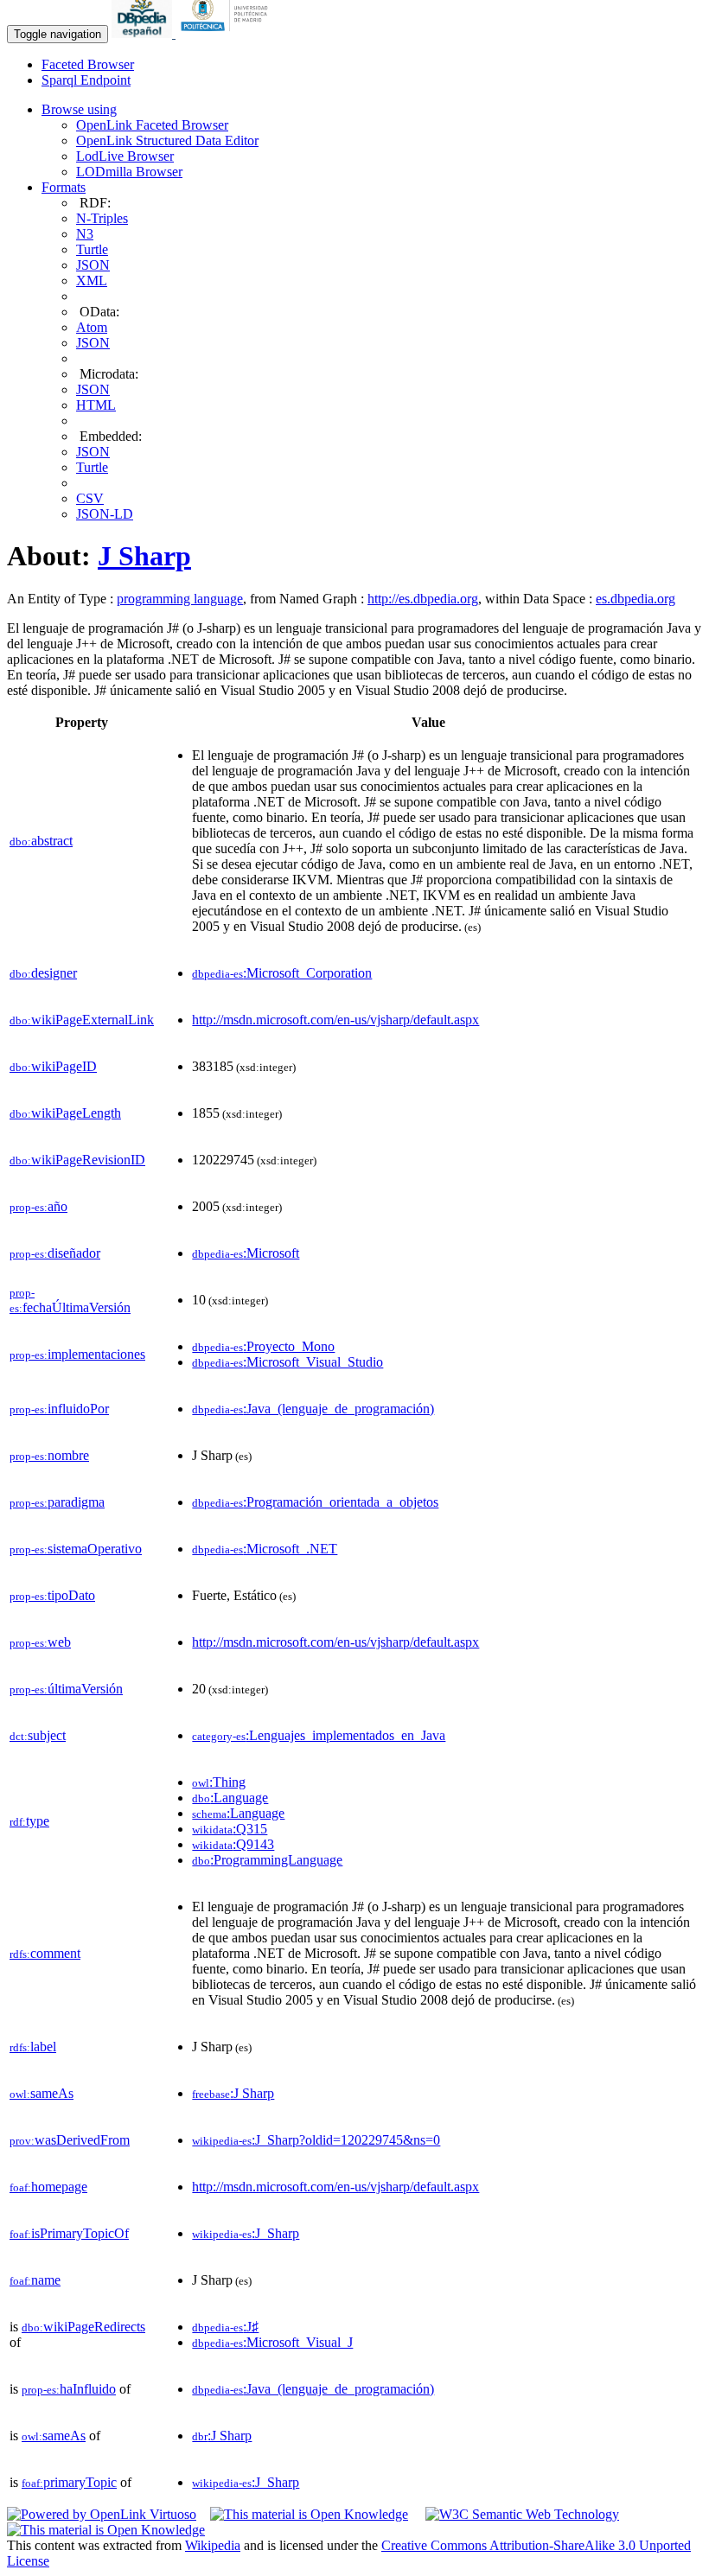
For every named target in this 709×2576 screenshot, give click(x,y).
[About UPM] (227, 33)
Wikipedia (213, 2545)
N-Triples (102, 218)
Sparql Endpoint (86, 80)
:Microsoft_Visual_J (272, 2342)
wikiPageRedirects (83, 2327)
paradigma (57, 1502)
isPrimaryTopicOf (69, 2233)
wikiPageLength (65, 1113)
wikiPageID (53, 1066)
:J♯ (225, 2327)
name (35, 2280)
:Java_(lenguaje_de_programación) (313, 1409)
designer (43, 973)
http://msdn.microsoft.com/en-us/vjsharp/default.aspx (335, 1020)
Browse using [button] (79, 109)
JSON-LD (105, 514)
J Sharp (144, 556)
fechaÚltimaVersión (70, 1301)
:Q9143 (233, 1844)
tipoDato (52, 1595)
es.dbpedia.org (636, 599)
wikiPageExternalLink (82, 1020)
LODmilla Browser (129, 172)
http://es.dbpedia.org (423, 599)
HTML (96, 405)
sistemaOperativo (76, 1549)
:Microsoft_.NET (265, 1549)
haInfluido (69, 2389)
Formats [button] (64, 187)
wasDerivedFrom (70, 2140)
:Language (230, 1798)
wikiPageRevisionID (77, 1160)
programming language (180, 599)
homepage (48, 2187)
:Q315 (230, 1829)
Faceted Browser (88, 64)
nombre (49, 1455)
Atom (92, 327)
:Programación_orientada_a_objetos (315, 1502)
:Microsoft (246, 1253)
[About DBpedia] (144, 33)
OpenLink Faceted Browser (152, 125)
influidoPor (59, 1409)
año (38, 1206)
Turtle (92, 249)
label (33, 2047)
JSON (93, 265)
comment (45, 1953)
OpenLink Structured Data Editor (167, 140)
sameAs (42, 2093)
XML (92, 281)
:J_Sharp (246, 2233)
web (40, 1642)
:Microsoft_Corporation (282, 973)
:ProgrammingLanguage (267, 1860)
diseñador (55, 1253)
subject (38, 1735)
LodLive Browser (125, 156)
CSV (90, 498)
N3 (85, 234)
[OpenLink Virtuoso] (102, 2514)
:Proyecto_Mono (263, 1346)
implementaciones (77, 1354)
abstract (41, 841)
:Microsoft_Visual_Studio (287, 1362)
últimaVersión (66, 1689)
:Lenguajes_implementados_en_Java (319, 1735)
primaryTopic (69, 2482)
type (29, 1821)
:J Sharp (233, 2093)
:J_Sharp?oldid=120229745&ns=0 (316, 2140)
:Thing (219, 1782)
